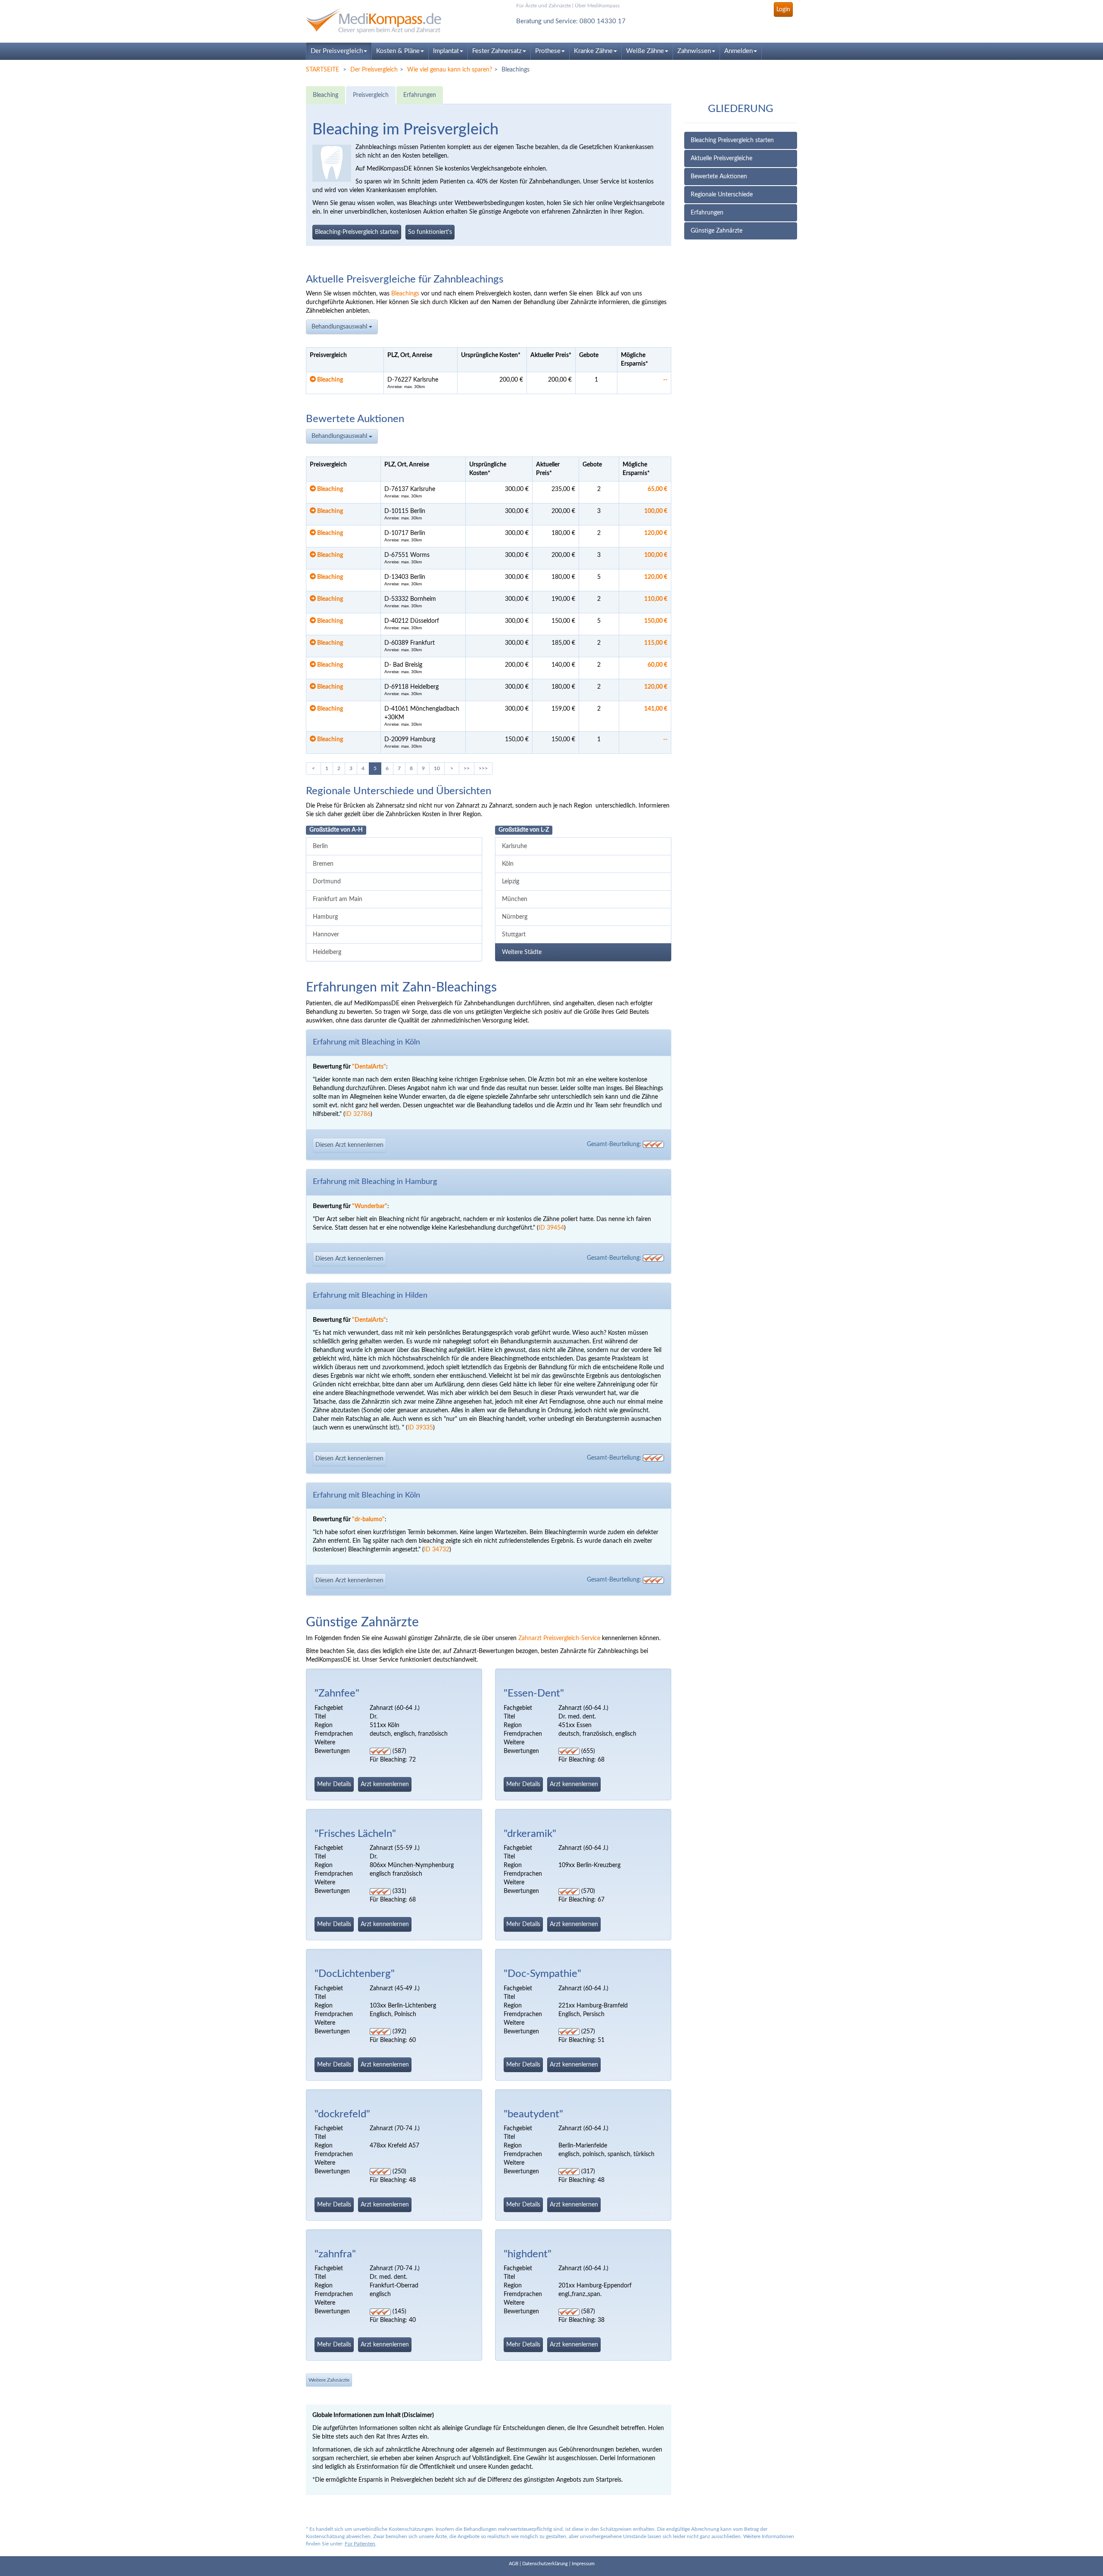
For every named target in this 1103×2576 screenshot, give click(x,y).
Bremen (323, 864)
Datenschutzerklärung (545, 2564)
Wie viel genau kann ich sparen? (450, 70)
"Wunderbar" (370, 1206)
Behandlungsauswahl (340, 327)
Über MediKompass (597, 6)
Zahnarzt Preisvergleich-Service (559, 1638)
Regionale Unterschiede (722, 195)
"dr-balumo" (368, 1519)
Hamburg (325, 917)
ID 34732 (437, 1550)
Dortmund (327, 882)
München (515, 899)
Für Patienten (360, 2544)
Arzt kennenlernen (385, 1784)
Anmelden (738, 51)
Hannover (326, 935)
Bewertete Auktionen (719, 177)
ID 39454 (551, 1228)
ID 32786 (358, 1114)
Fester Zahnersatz (497, 51)
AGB (514, 2564)
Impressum (583, 2564)
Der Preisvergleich (337, 51)
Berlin (320, 846)
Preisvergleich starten (357, 232)
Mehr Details (334, 1784)
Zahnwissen (694, 51)
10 (437, 768)
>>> (483, 768)
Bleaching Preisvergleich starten (732, 140)
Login (783, 9)
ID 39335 (420, 1428)
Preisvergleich (371, 95)
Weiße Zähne (645, 51)
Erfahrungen (707, 213)
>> (467, 768)
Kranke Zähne (593, 51)
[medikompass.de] (383, 21)
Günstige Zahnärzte (717, 231)
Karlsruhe (514, 846)
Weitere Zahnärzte (329, 2380)
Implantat (446, 51)
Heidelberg (327, 952)
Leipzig (511, 882)
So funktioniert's (430, 232)
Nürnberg (515, 917)
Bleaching (326, 95)
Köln (508, 864)
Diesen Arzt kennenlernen (349, 1145)
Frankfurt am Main (338, 899)
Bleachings (405, 294)
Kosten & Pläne (398, 51)
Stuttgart (514, 935)
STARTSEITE (322, 70)
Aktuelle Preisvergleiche (721, 158)
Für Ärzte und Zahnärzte (544, 6)
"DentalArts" (369, 1067)
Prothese (548, 51)
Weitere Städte (522, 952)
